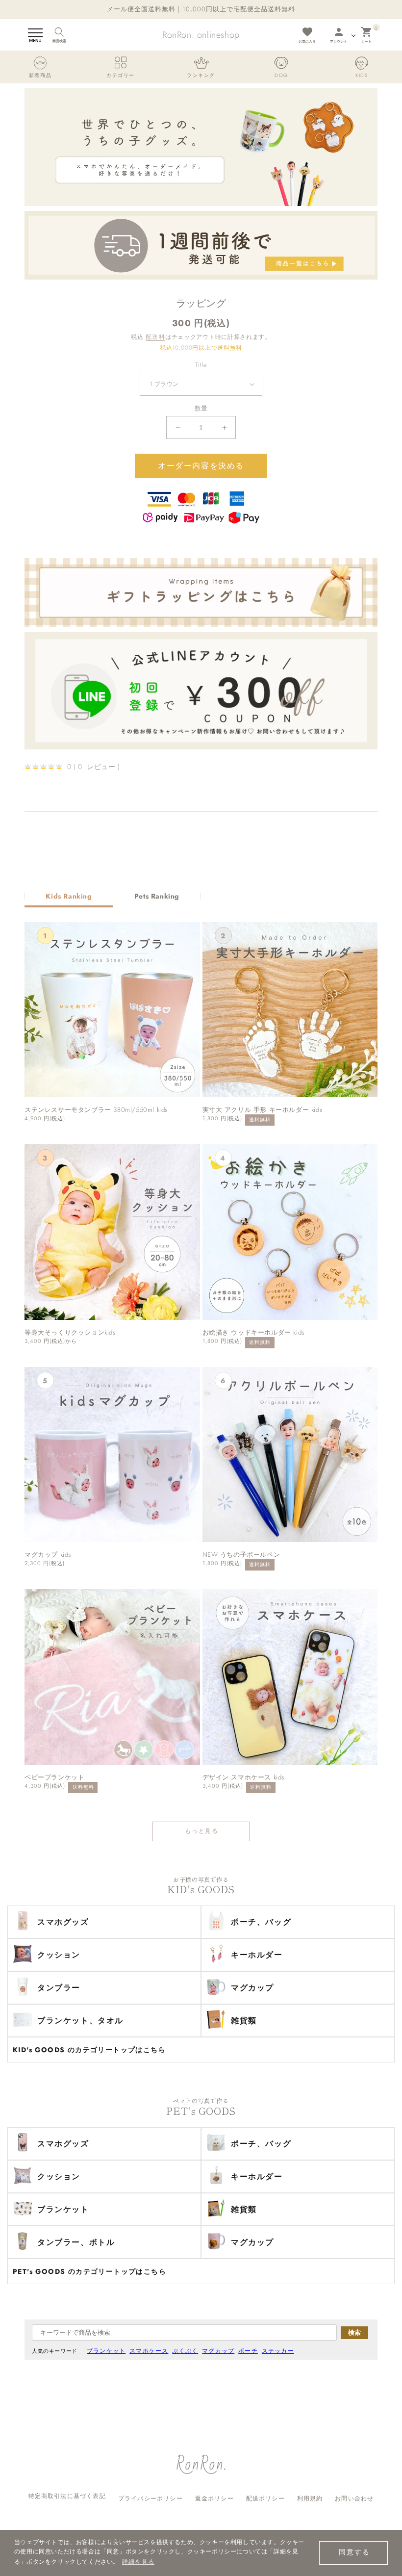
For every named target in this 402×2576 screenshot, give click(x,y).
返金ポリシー (214, 2499)
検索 (354, 2332)
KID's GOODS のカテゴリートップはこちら (89, 2050)
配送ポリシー (265, 2499)
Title (201, 365)
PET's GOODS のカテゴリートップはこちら (89, 2271)
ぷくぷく (185, 2351)
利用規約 (310, 2499)
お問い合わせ (354, 2499)
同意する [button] (354, 2552)
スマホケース (149, 2351)
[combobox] (184, 2332)
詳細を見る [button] (138, 2562)
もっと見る (202, 1831)
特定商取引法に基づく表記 (67, 2496)
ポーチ (248, 2351)
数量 (201, 408)
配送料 (155, 337)
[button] (35, 35)
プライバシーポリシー (151, 2499)
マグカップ (218, 2351)
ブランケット (106, 2351)
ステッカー (278, 2351)
